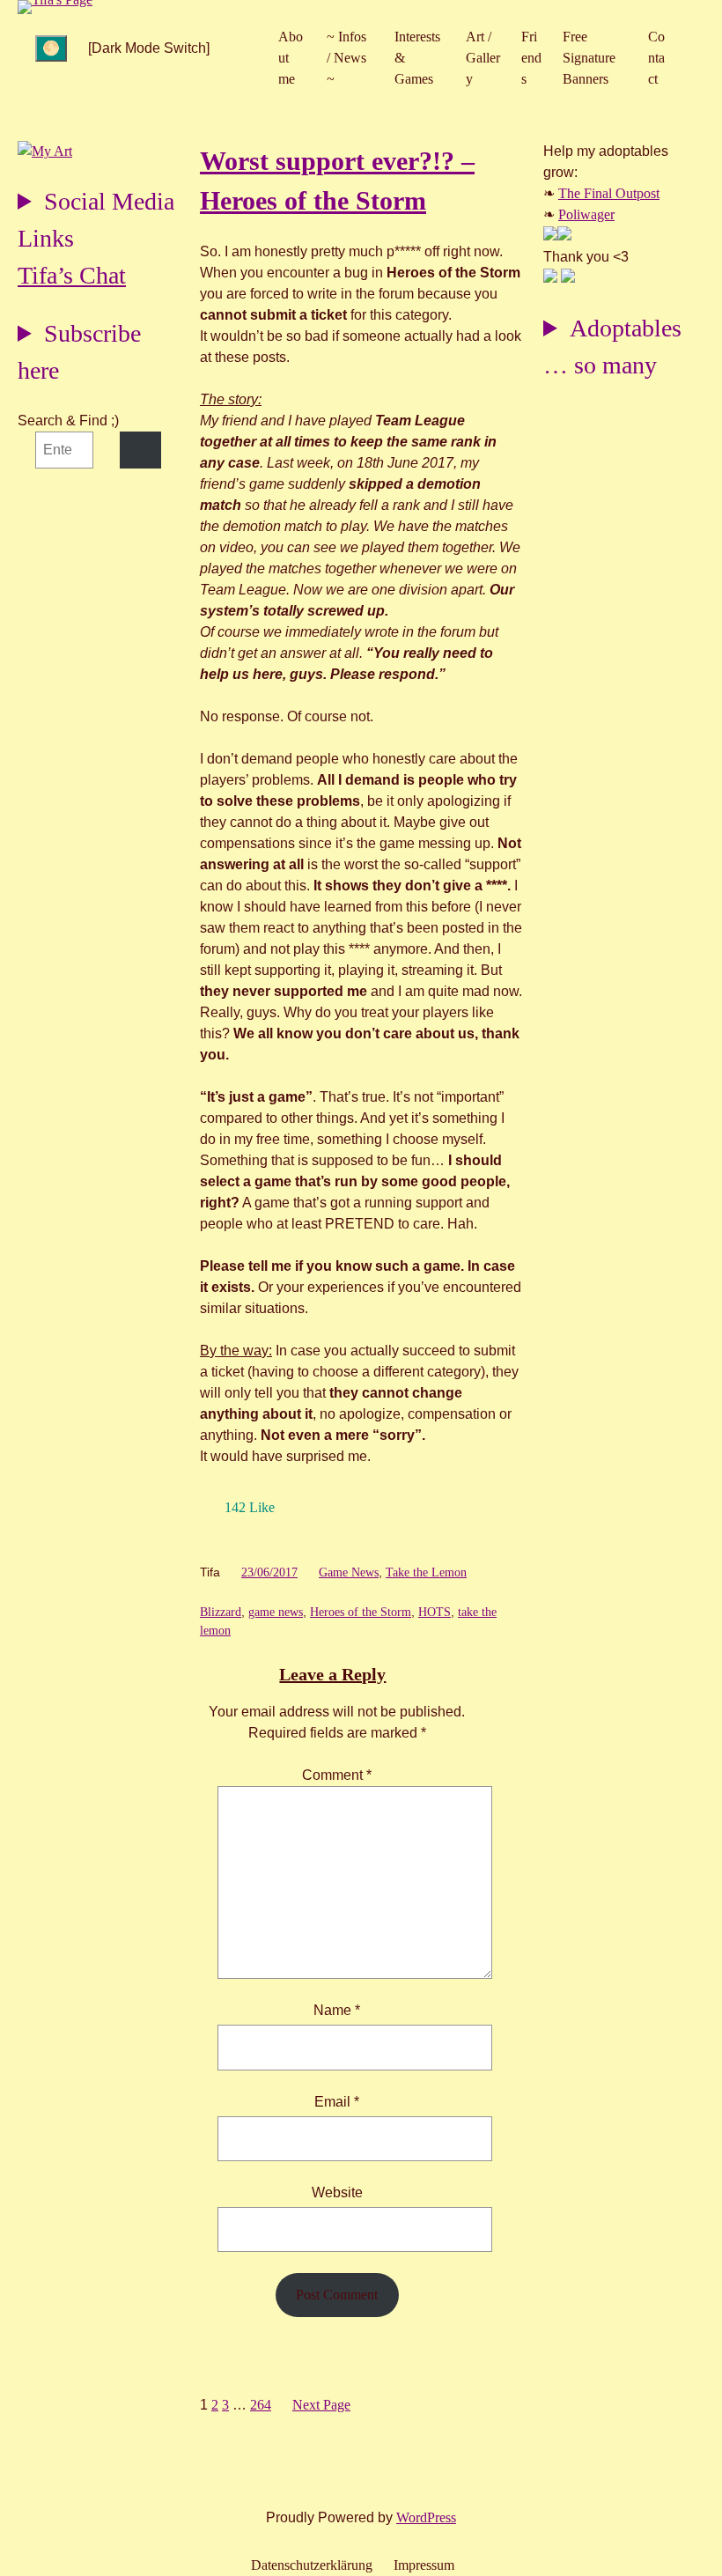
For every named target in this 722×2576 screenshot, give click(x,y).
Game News (349, 1572)
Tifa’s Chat (72, 275)
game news (276, 1612)
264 (261, 2405)
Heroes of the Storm (361, 1612)
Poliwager (586, 214)
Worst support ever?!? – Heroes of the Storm (337, 181)
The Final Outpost (609, 193)
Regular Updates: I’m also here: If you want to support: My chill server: (96, 222)
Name (337, 2010)
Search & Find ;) (68, 421)
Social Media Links (96, 220)
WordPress (426, 2517)
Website (337, 2192)
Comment (337, 1775)
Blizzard (221, 1612)
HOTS (435, 1612)
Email (337, 2102)
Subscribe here (79, 352)
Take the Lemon (426, 1572)
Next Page (321, 2405)
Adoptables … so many (612, 347)
